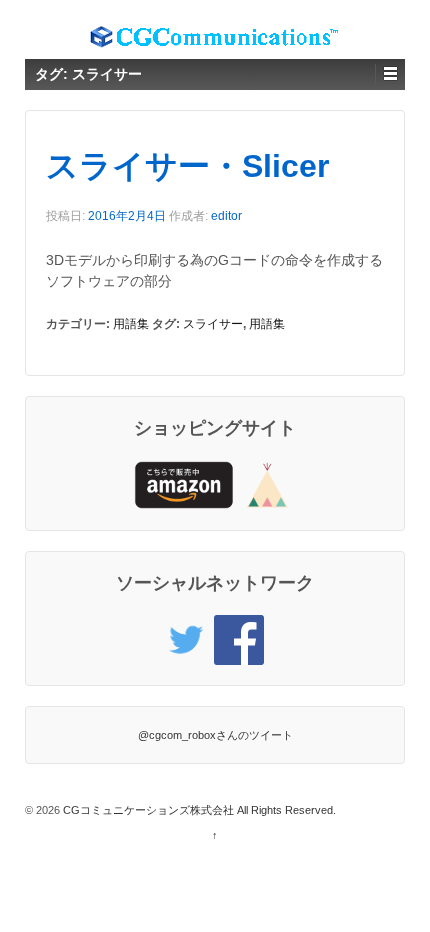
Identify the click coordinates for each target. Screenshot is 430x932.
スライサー (213, 324)
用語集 (131, 324)
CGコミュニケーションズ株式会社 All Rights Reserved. (198, 810)
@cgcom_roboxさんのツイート (215, 735)
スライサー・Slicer (187, 166)
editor (226, 216)
